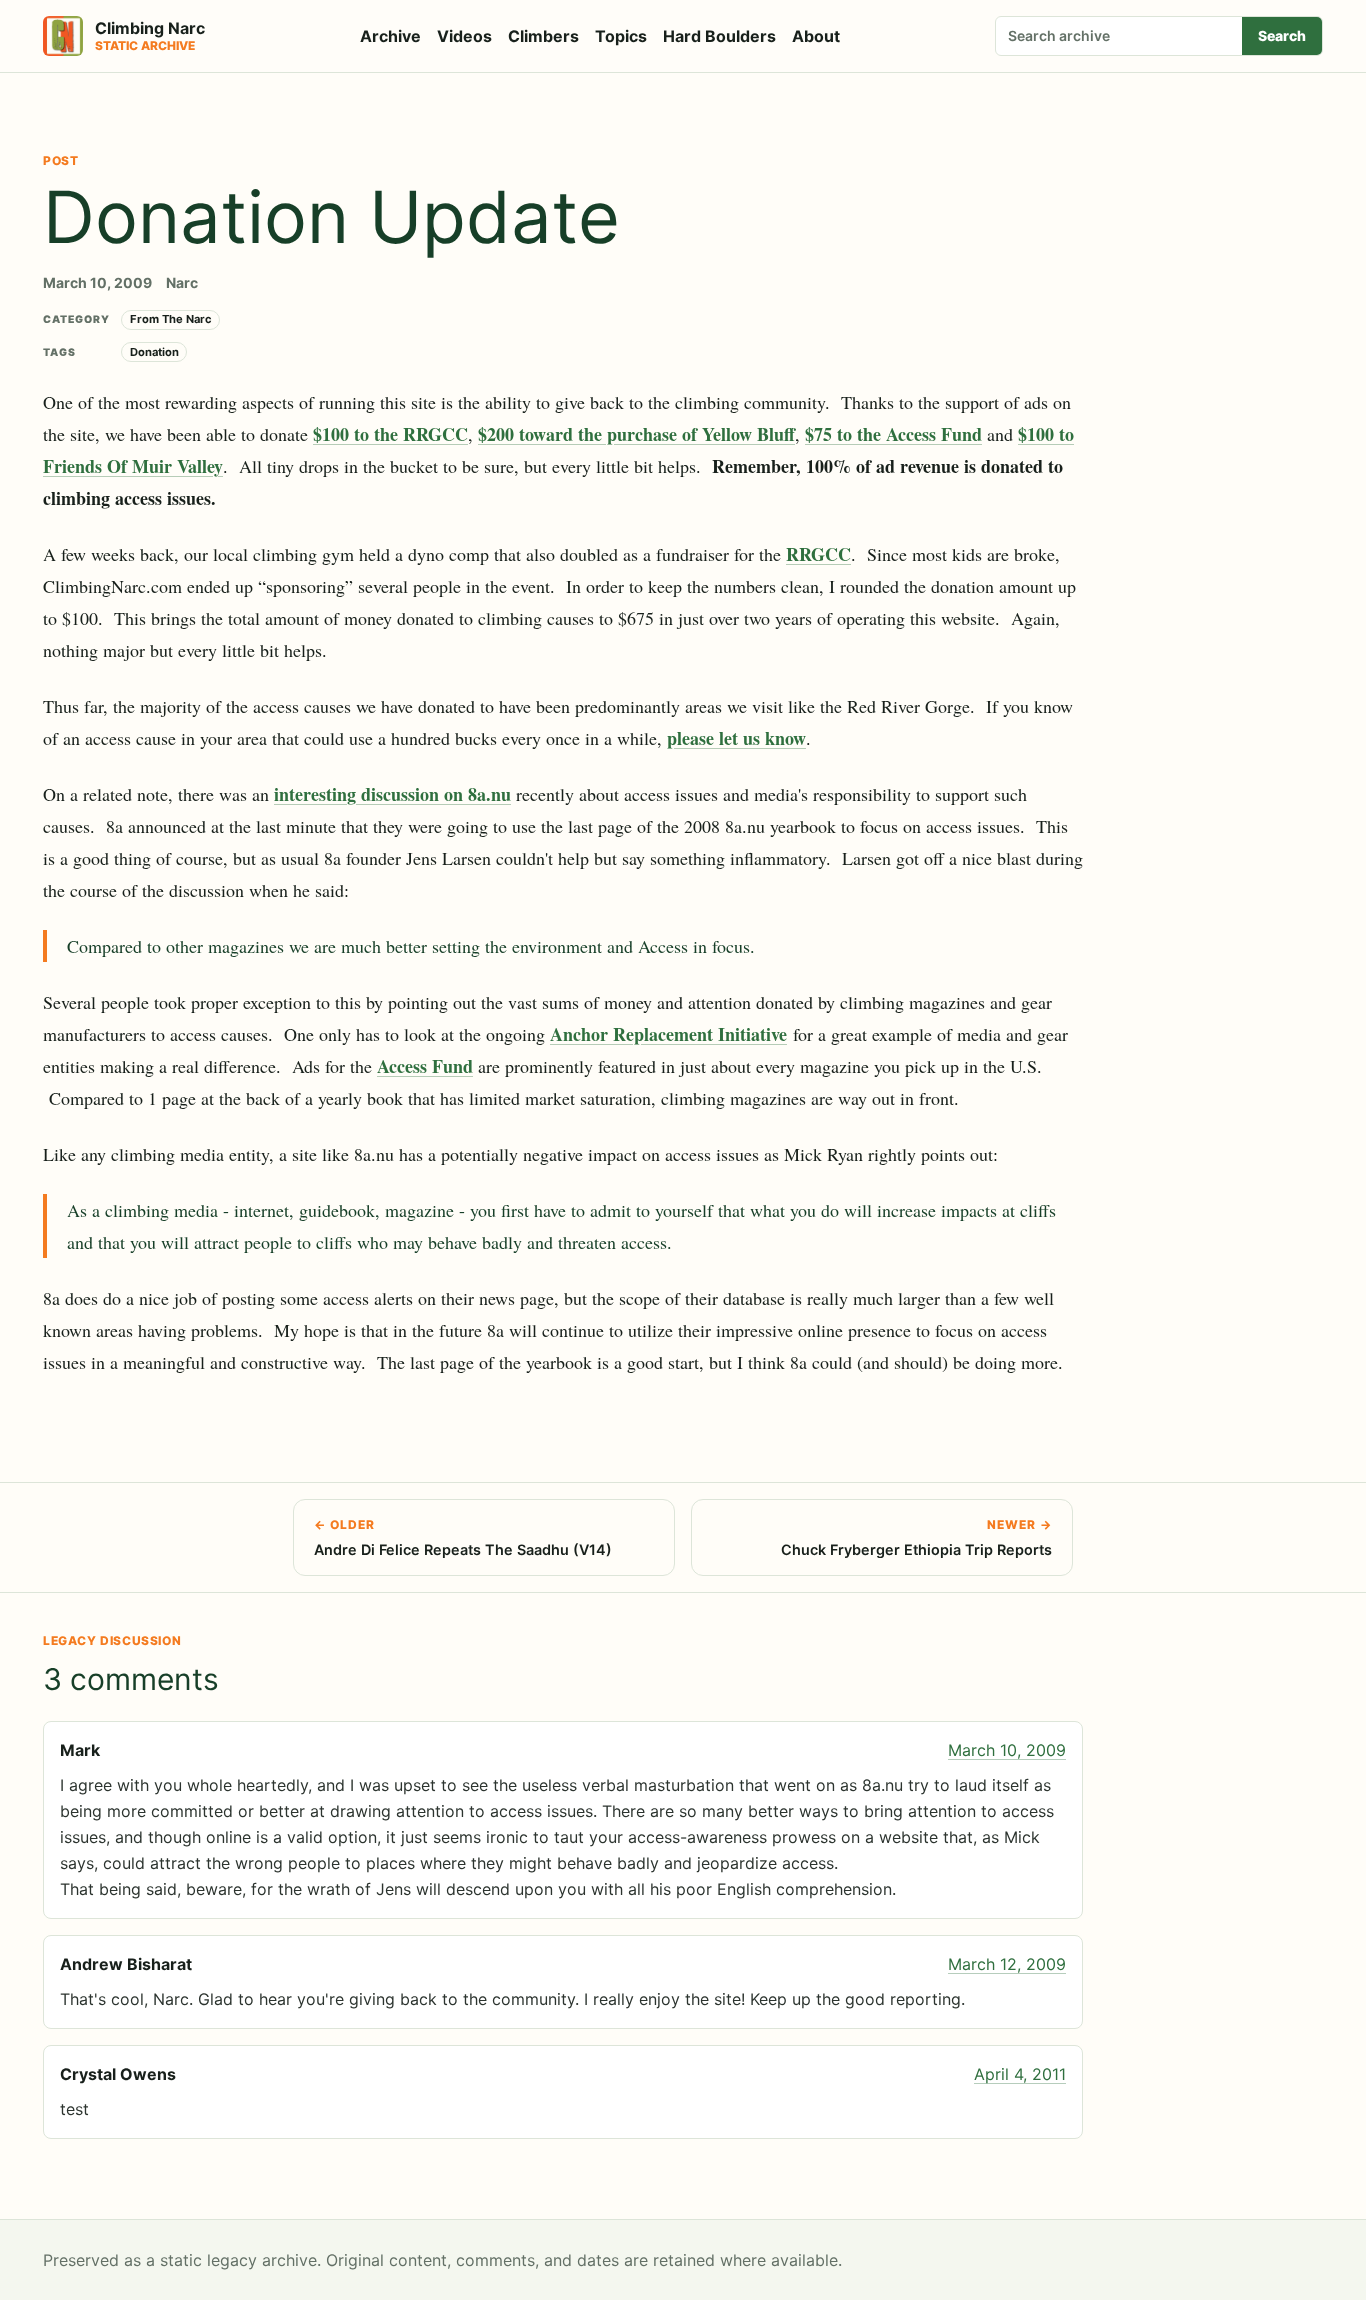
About (816, 36)
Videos (464, 36)
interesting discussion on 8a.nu (392, 794)
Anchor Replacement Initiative (668, 1034)
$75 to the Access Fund (893, 434)
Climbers (543, 36)
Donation (154, 352)
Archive (390, 36)
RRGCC (818, 554)
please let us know (736, 738)
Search (1282, 35)
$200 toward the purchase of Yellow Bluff (636, 434)
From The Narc (171, 319)
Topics (621, 36)
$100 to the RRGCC (390, 434)
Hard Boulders (719, 36)
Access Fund (425, 1066)
